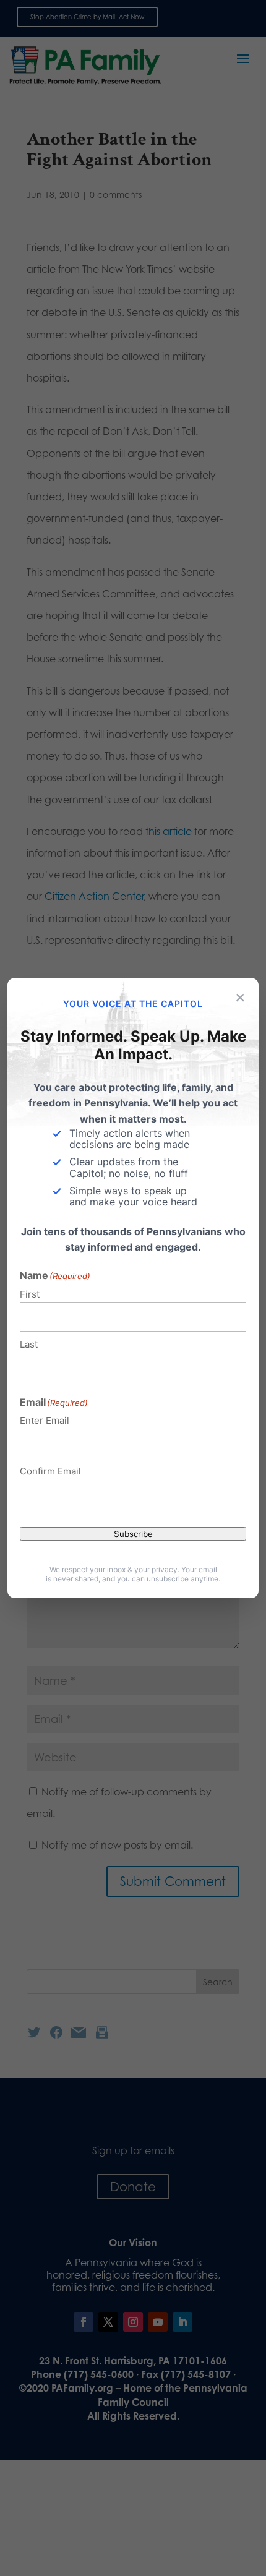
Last (29, 1344)
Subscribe (133, 1534)
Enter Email (45, 1420)
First (30, 1294)
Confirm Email (50, 1471)
